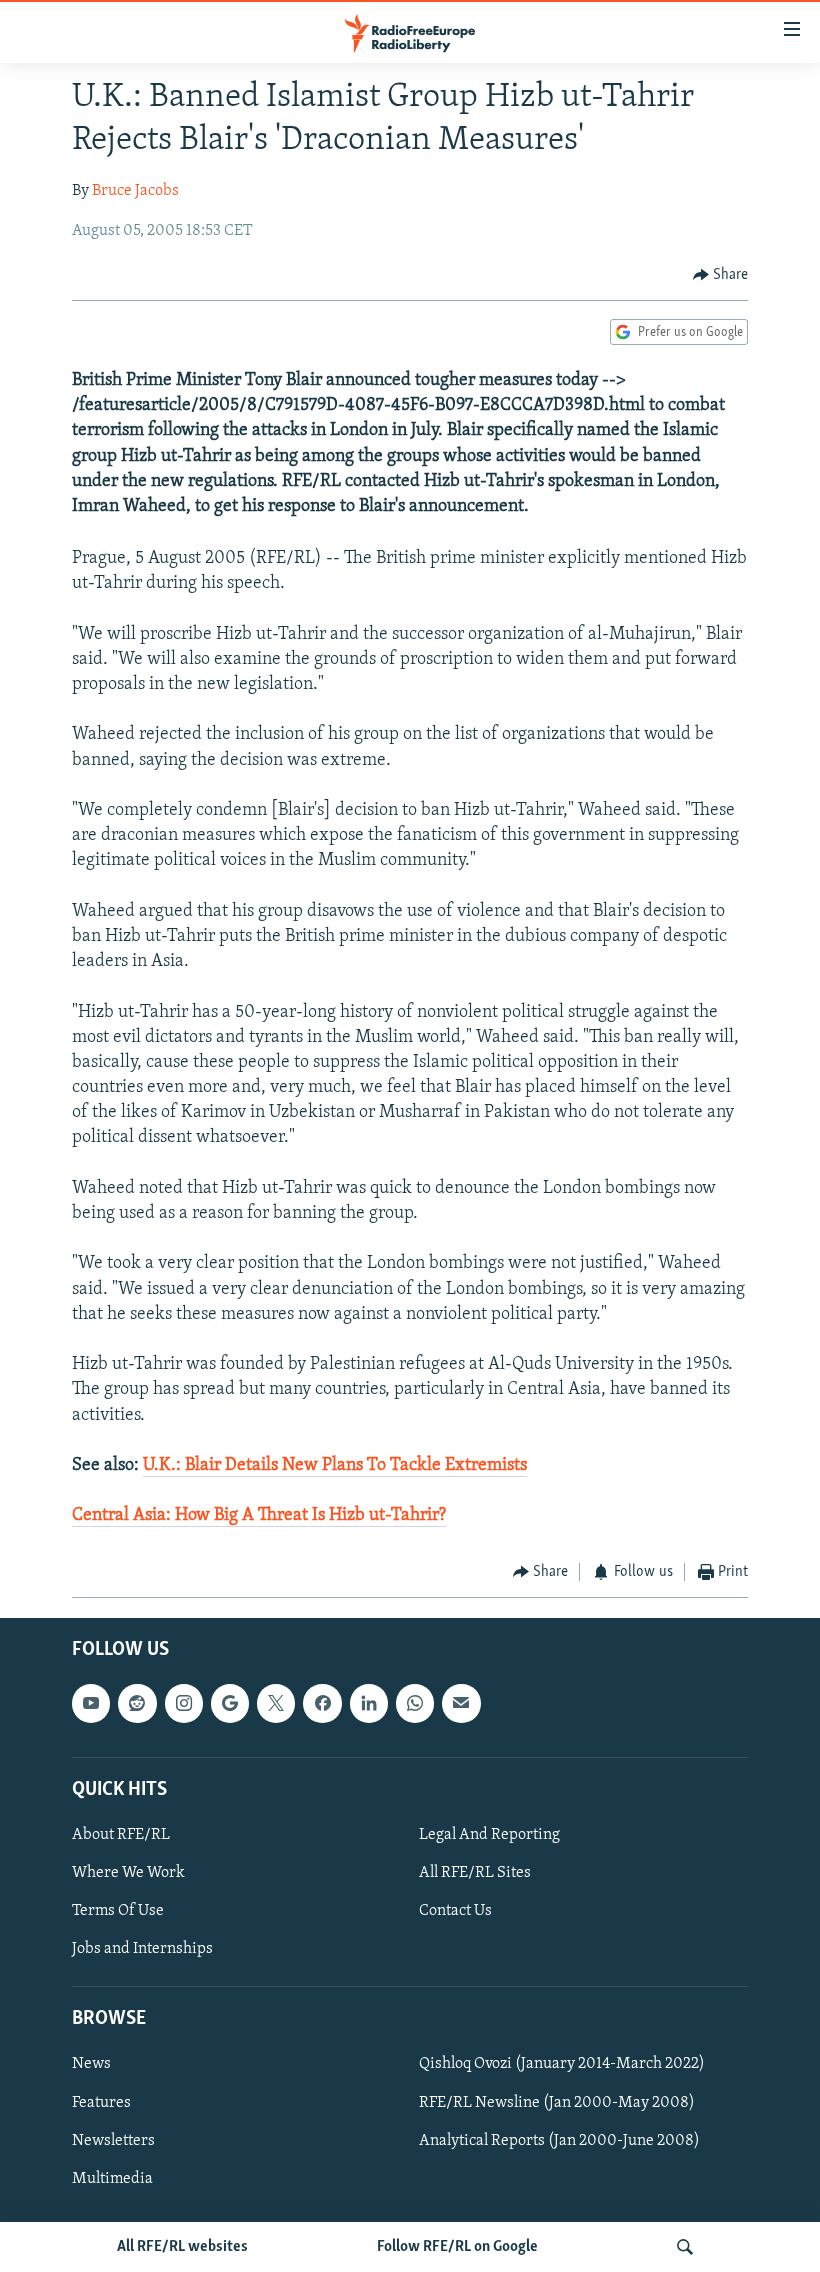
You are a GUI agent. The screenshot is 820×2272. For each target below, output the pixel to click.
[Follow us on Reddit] (137, 1703)
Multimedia (112, 2179)
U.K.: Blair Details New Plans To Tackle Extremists (335, 1466)
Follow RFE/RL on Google (457, 2247)
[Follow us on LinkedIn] (369, 1703)
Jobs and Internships (142, 1949)
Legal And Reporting (489, 1835)
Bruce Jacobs (135, 191)
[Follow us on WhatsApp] (415, 1703)
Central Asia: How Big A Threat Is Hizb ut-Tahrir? (259, 1516)
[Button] (721, 275)
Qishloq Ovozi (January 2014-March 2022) (562, 2064)
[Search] (685, 2247)
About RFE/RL (121, 1835)
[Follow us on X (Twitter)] (276, 1703)
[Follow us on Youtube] (91, 1703)
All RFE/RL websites (182, 2247)
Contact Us (455, 1911)
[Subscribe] (461, 1703)
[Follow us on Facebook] (322, 1703)
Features (101, 2103)
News (91, 2064)
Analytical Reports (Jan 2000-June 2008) (559, 2141)
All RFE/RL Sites (475, 1873)
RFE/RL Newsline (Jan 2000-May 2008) (557, 2103)
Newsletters (113, 2141)
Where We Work (128, 1873)
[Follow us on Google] (230, 1703)
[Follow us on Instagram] (184, 1703)
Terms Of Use (118, 1911)
